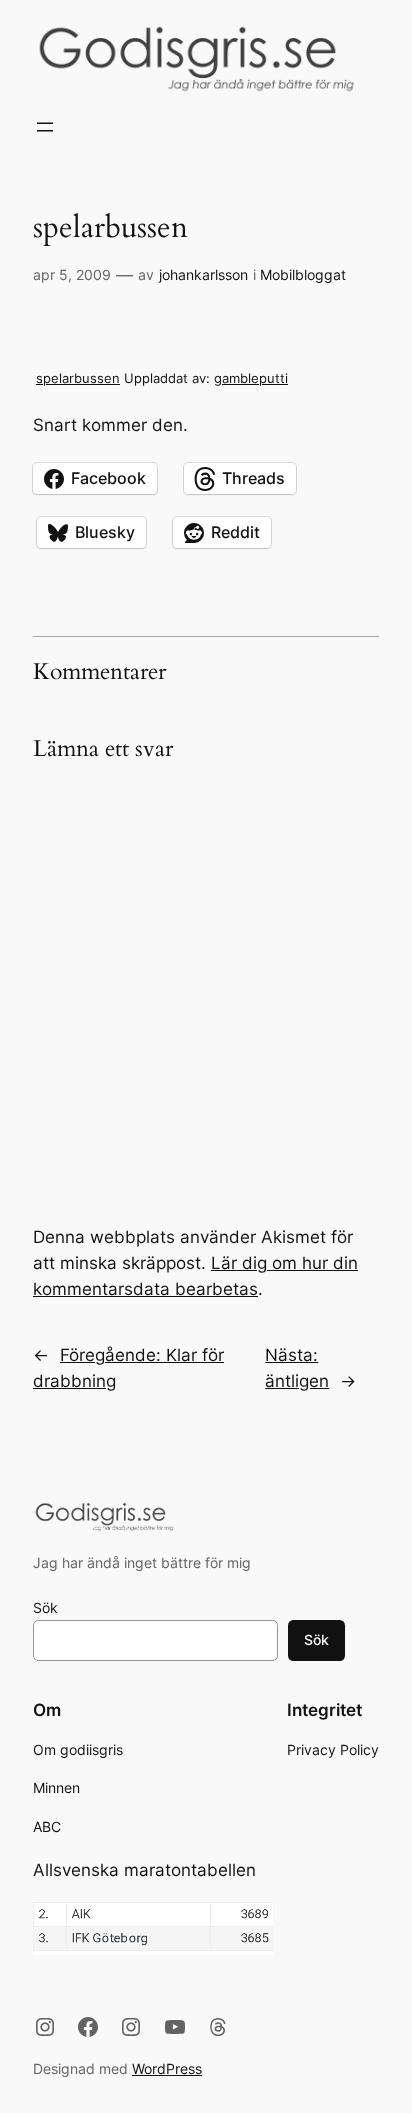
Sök (45, 1607)
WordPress (167, 2068)
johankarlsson (203, 274)
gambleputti (251, 378)
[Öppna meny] (45, 127)
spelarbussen (78, 378)
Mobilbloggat (303, 274)
